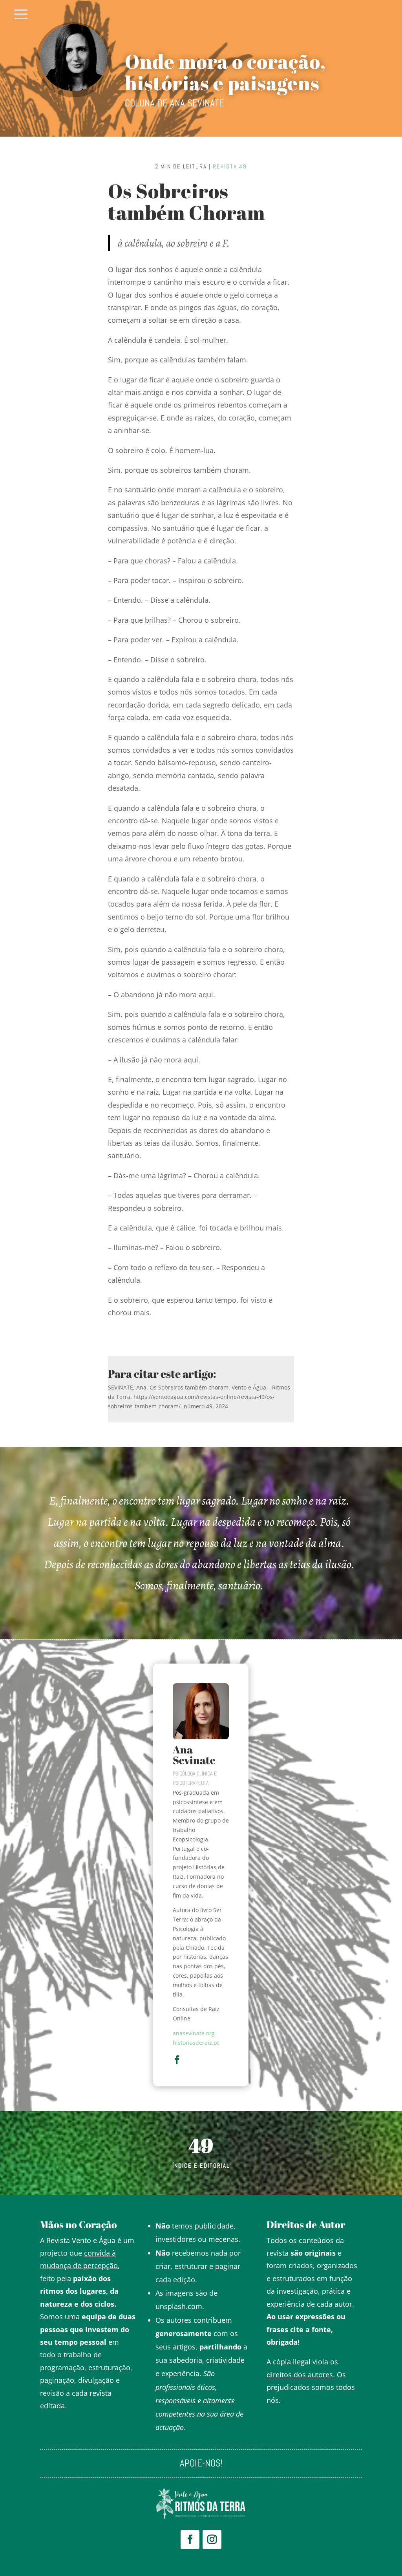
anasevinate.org (194, 2033)
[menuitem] (21, 15)
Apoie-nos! (201, 2465)
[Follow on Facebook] (190, 2539)
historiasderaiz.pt (196, 2043)
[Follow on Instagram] (212, 2539)
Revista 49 (230, 166)
